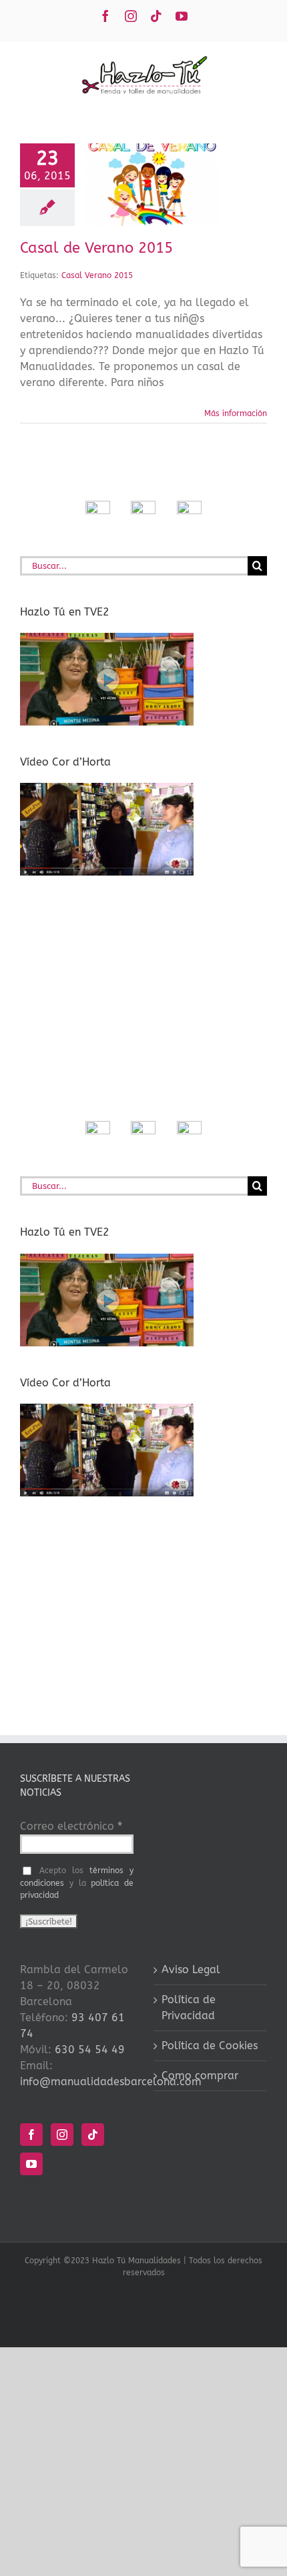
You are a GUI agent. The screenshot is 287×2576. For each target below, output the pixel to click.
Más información (236, 413)
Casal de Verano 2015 (96, 248)
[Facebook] (31, 2135)
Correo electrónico (71, 1826)
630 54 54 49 (90, 2050)
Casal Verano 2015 (97, 275)
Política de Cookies (210, 2046)
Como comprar (200, 2076)
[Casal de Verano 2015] (152, 185)
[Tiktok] (93, 2135)
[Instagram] (62, 2135)
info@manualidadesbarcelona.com (111, 2082)
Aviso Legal (191, 1970)
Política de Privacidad (189, 2008)
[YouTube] (31, 2164)
